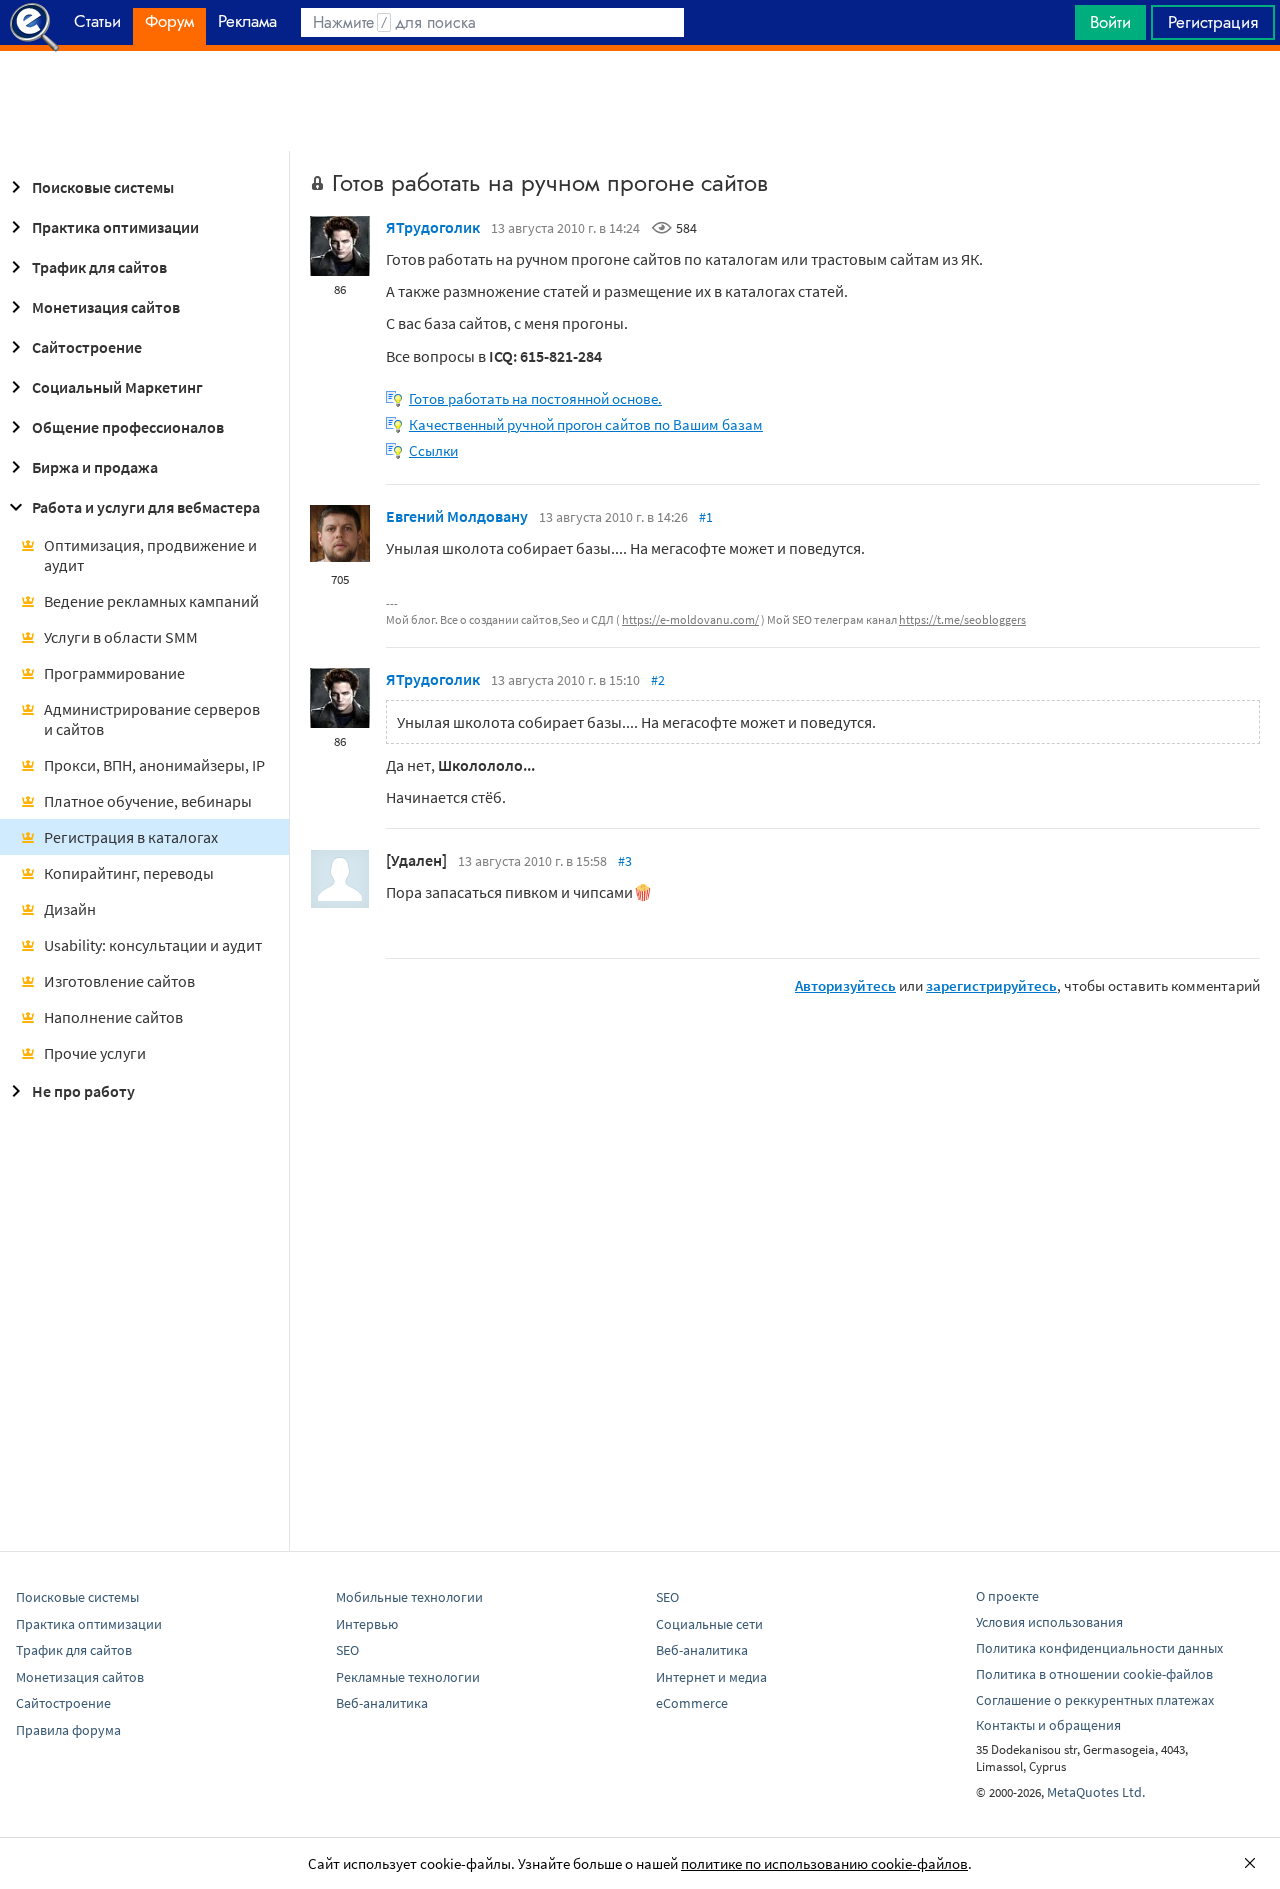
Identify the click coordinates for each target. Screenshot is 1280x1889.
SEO (347, 1650)
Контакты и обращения (1048, 1725)
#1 (706, 517)
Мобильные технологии (409, 1597)
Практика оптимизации (115, 227)
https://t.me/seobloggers (962, 619)
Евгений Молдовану (457, 516)
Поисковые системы (103, 187)
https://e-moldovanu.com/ (690, 619)
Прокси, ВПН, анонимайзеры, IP (154, 765)
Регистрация (1213, 22)
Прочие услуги (95, 1053)
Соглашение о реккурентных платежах (1095, 1700)
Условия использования (1049, 1622)
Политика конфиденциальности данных (1099, 1648)
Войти (1110, 22)
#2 (658, 680)
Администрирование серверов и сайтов (152, 719)
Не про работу (83, 1091)
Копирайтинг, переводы (129, 873)
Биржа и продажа (95, 467)
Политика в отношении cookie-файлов (1094, 1674)
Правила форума (68, 1730)
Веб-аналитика (382, 1703)
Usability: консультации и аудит (153, 945)
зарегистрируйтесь (991, 985)
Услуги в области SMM (121, 637)
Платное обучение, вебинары (148, 801)
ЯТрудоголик (433, 227)
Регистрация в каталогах (131, 837)
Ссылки (433, 450)
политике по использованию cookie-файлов (824, 1863)
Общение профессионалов (128, 427)
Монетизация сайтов (106, 307)
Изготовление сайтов (119, 981)
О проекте (1007, 1596)
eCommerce (692, 1703)
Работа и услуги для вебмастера (146, 507)
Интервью (367, 1624)
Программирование (114, 673)
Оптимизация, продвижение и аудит (150, 555)
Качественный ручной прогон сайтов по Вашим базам (586, 424)
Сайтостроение (87, 347)
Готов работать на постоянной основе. (535, 398)
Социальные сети (709, 1624)
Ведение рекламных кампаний (151, 601)
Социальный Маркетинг (117, 387)
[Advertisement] (640, 101)
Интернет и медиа (711, 1677)
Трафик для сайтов (99, 267)
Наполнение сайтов (113, 1017)
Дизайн (70, 909)
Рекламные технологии (408, 1677)
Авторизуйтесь (845, 985)
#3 (625, 861)
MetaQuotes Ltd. (1096, 1792)
